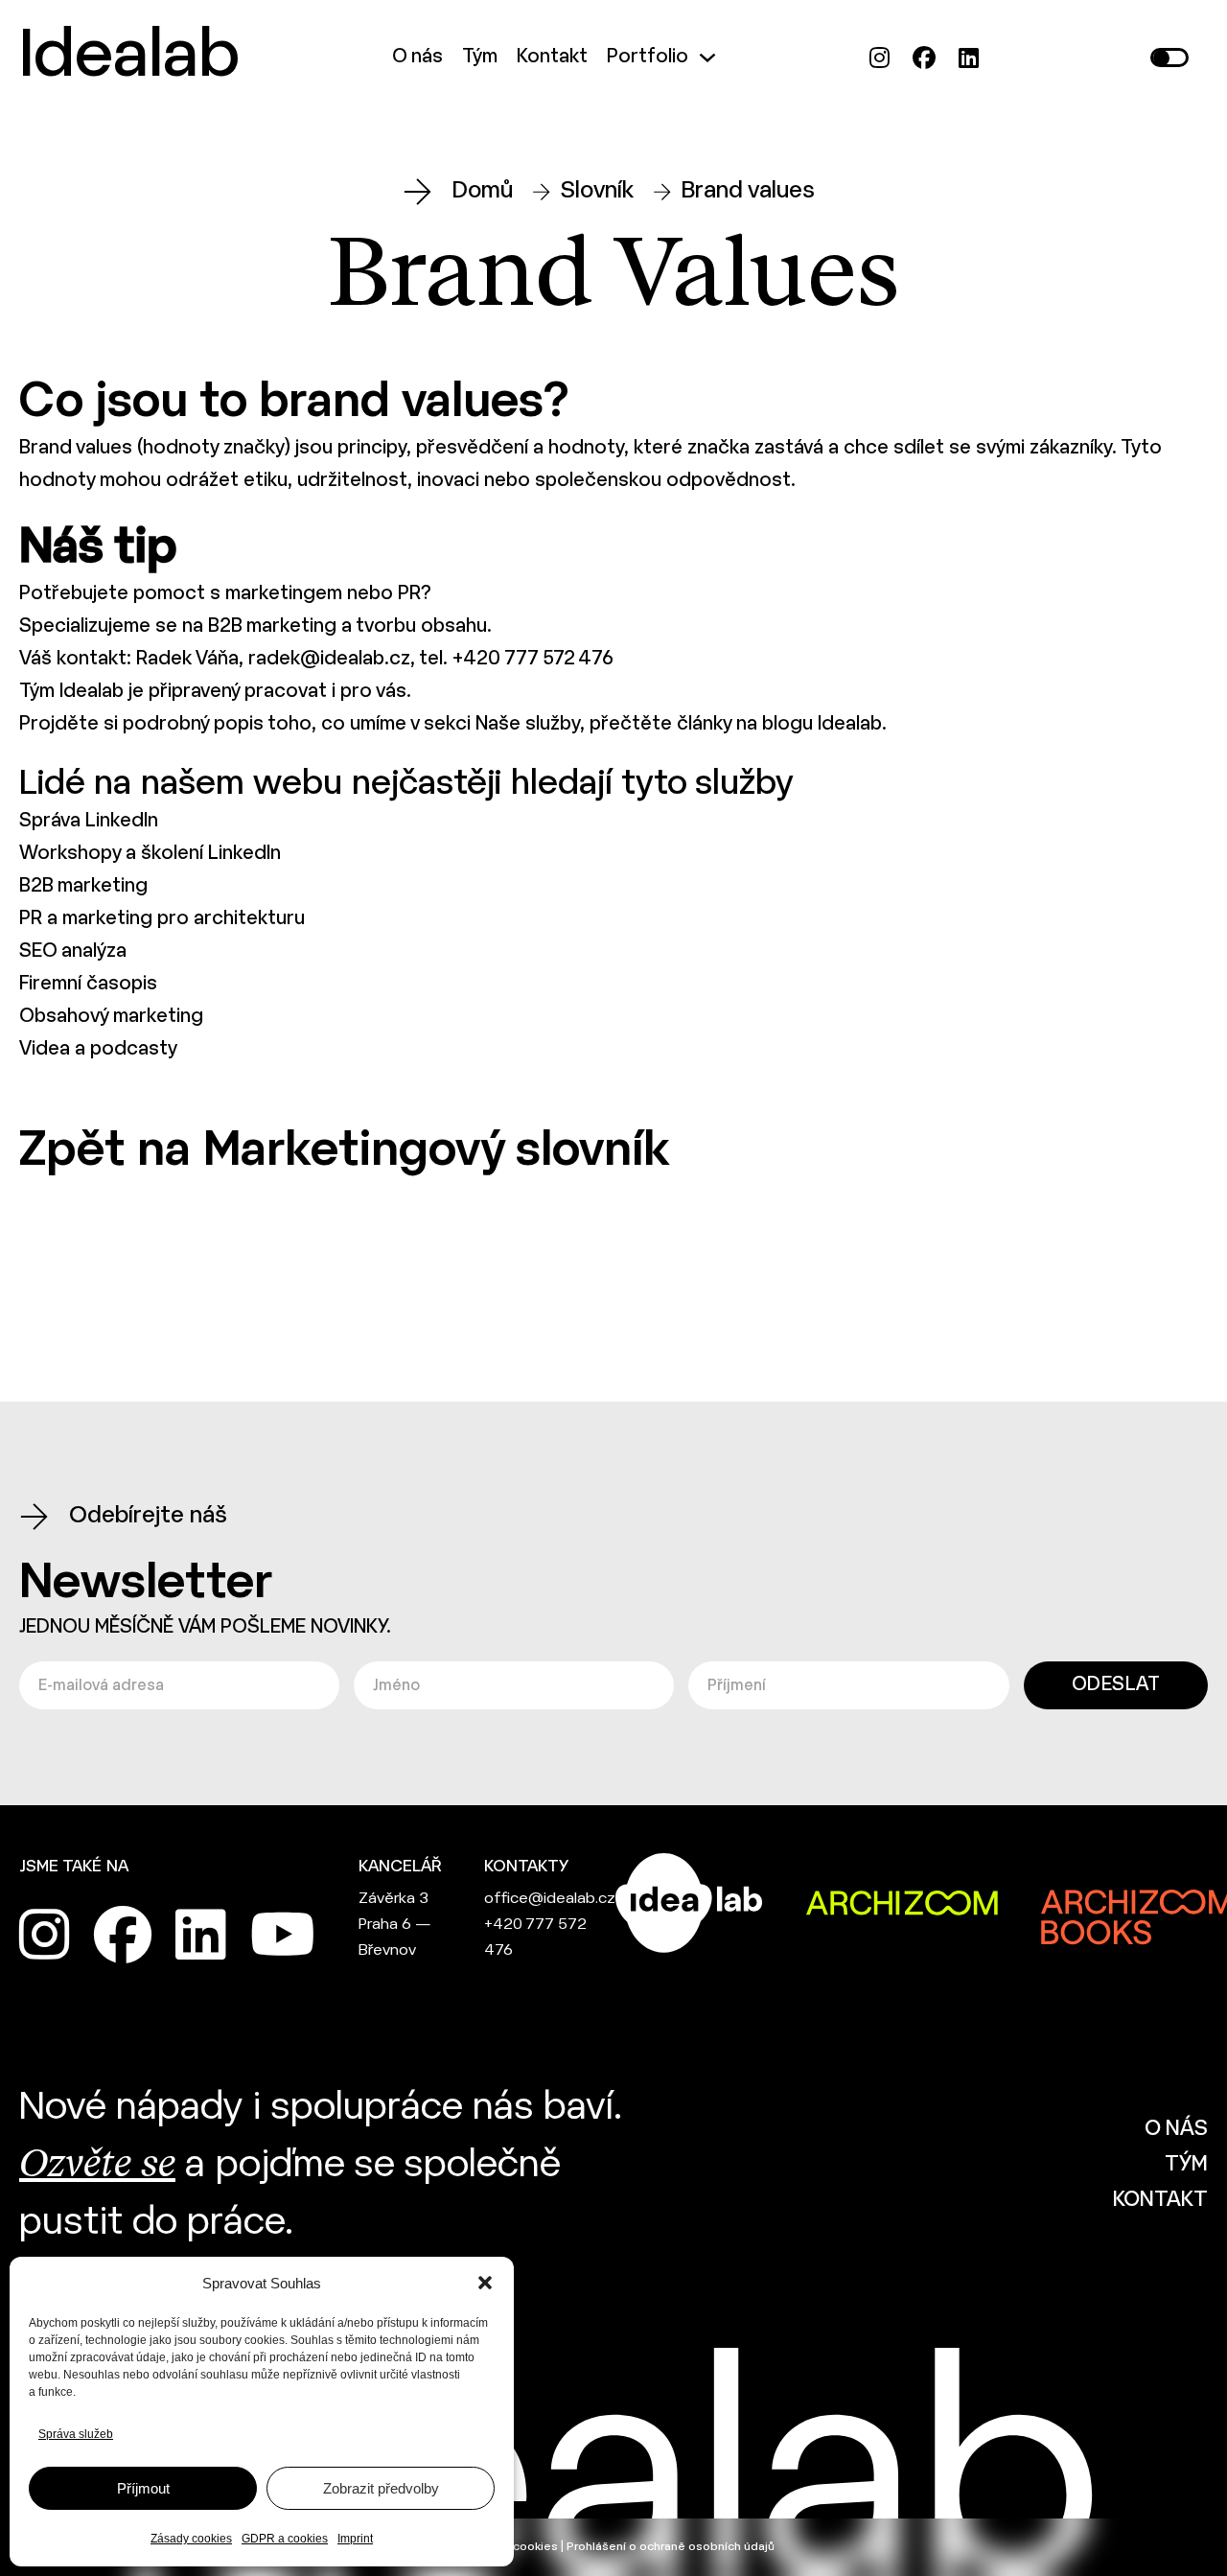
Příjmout (143, 2488)
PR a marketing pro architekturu (162, 919)
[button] (485, 2283)
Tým (480, 57)
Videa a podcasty (98, 1049)
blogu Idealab (822, 724)
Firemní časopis (88, 984)
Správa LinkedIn (89, 821)
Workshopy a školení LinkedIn (150, 854)
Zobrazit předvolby (381, 2488)
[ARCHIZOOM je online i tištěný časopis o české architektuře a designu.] (902, 1903)
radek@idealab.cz (329, 659)
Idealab (129, 58)
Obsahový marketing (111, 1017)
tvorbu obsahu (421, 627)
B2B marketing (272, 627)
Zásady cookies (191, 2539)
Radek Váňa (187, 659)
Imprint (355, 2539)
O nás (417, 57)
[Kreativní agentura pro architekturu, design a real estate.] (689, 1903)
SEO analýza (73, 951)
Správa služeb (76, 2434)
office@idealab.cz (550, 1899)
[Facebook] (924, 58)
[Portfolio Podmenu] (707, 58)
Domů (483, 191)
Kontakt (552, 57)
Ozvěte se (97, 2166)
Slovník (597, 191)
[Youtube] (283, 1935)
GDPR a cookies (285, 2539)
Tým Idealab (71, 692)
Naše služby (528, 724)
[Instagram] (880, 58)
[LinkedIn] (969, 58)
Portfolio (648, 57)
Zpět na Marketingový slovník (344, 1152)
